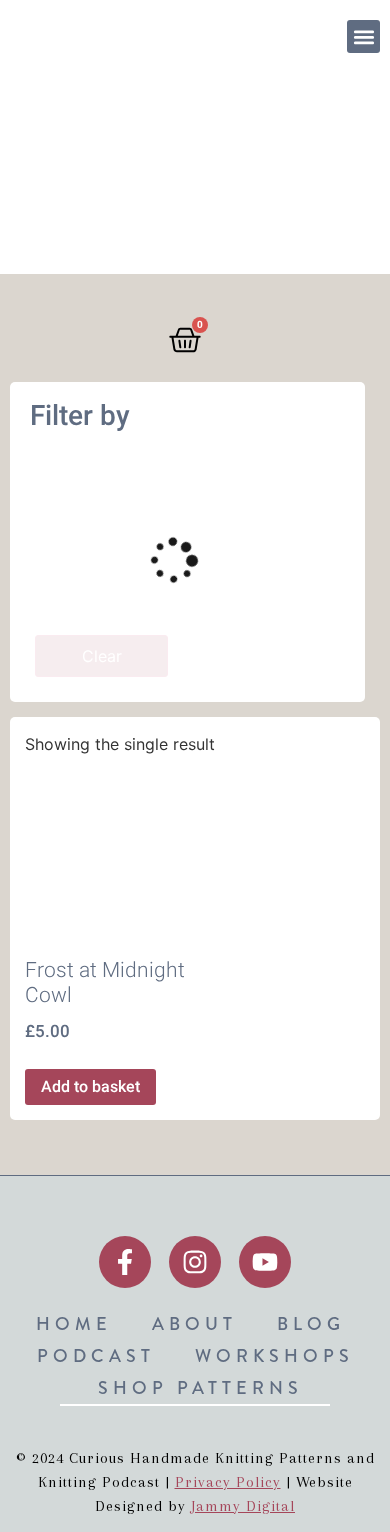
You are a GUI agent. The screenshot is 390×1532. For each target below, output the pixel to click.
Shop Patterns (200, 1388)
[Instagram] (195, 1262)
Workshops (274, 1356)
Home (74, 1324)
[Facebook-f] (125, 1262)
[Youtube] (265, 1262)
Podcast (96, 1356)
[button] (363, 36)
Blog (311, 1324)
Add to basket (90, 1086)
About (194, 1324)
